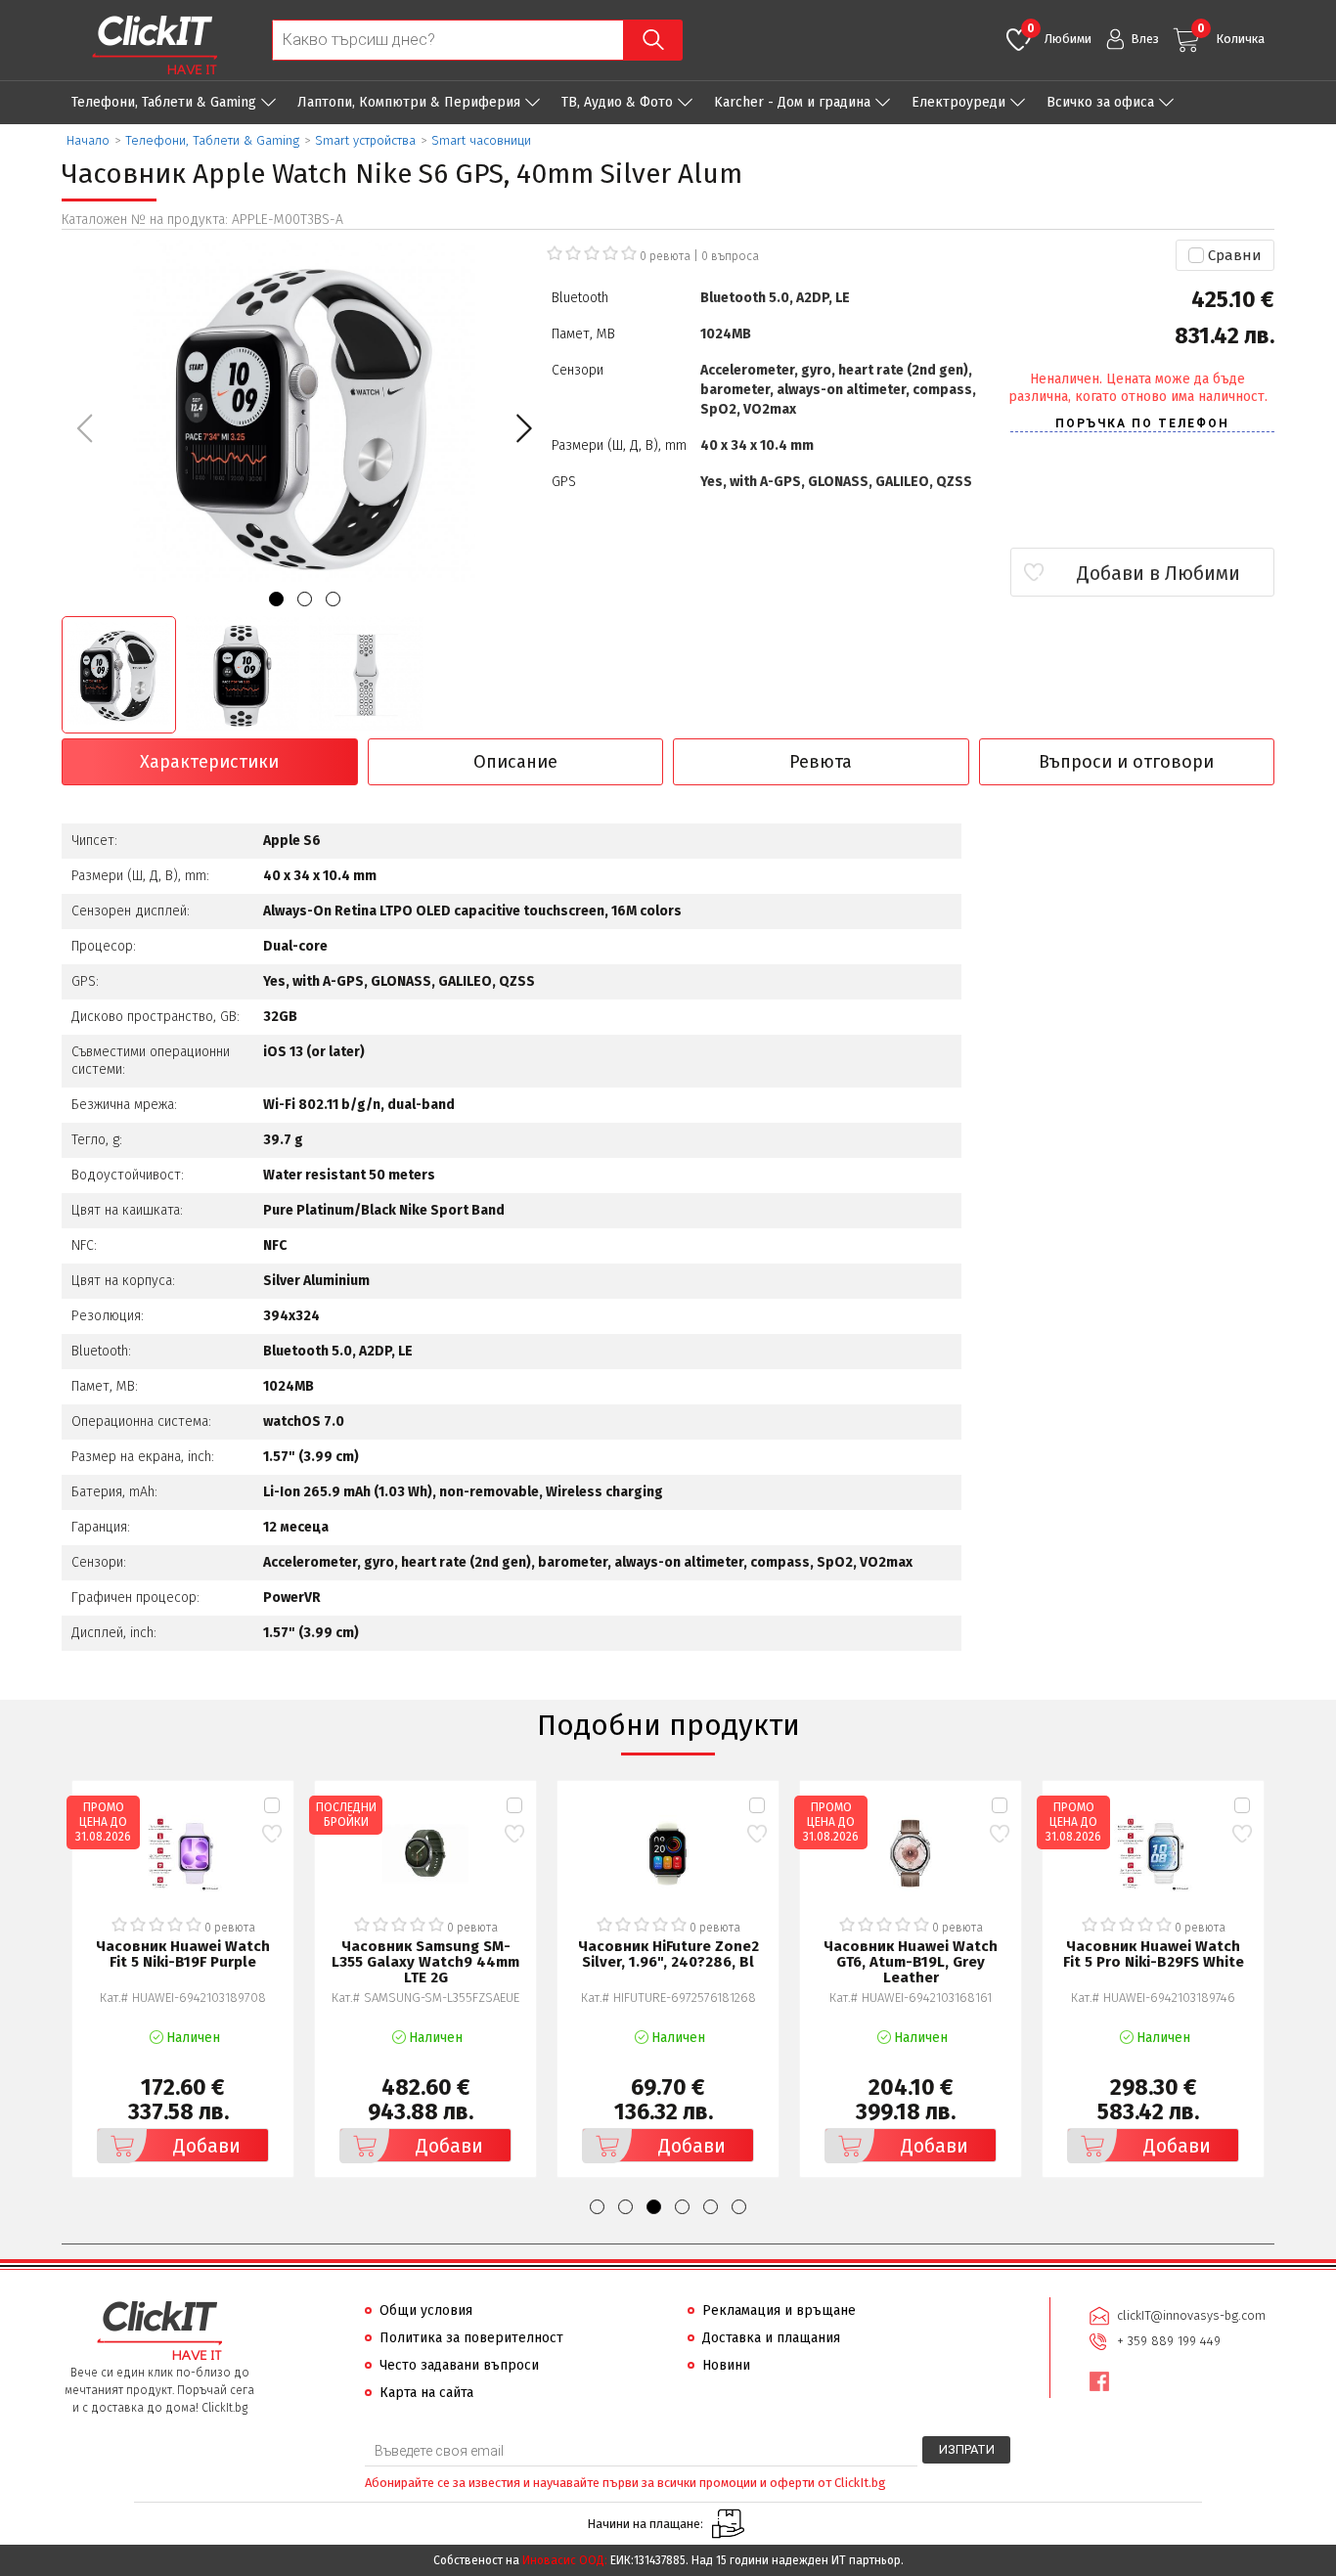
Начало (88, 140)
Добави (207, 2146)
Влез (1145, 39)
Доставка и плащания (771, 2338)
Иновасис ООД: (565, 2560)
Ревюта (821, 762)
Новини (726, 2365)
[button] (524, 428)
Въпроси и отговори (1126, 762)
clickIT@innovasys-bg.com (1191, 2315)
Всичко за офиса (1100, 102)
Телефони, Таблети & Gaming (164, 102)
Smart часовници (481, 140)
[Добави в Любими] (271, 1833)
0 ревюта (665, 256)
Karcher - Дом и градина (792, 102)
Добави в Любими (1158, 573)
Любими (1059, 34)
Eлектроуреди (958, 102)
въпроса (730, 256)
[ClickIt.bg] (155, 45)
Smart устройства (365, 140)
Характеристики (209, 762)
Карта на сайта (426, 2393)
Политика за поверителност (471, 2338)
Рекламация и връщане (779, 2310)
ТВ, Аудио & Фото (617, 102)
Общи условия (426, 2310)
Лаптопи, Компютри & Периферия (409, 102)
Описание (515, 762)
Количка (1231, 34)
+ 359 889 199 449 (1169, 2341)
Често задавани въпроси (459, 2365)
